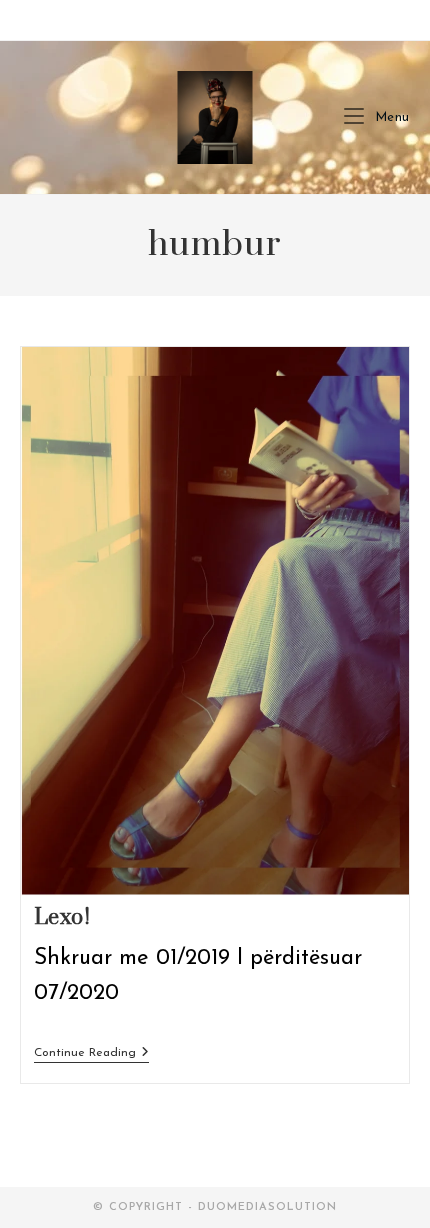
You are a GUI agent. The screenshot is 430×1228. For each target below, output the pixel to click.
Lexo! (62, 917)
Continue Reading (91, 1053)
